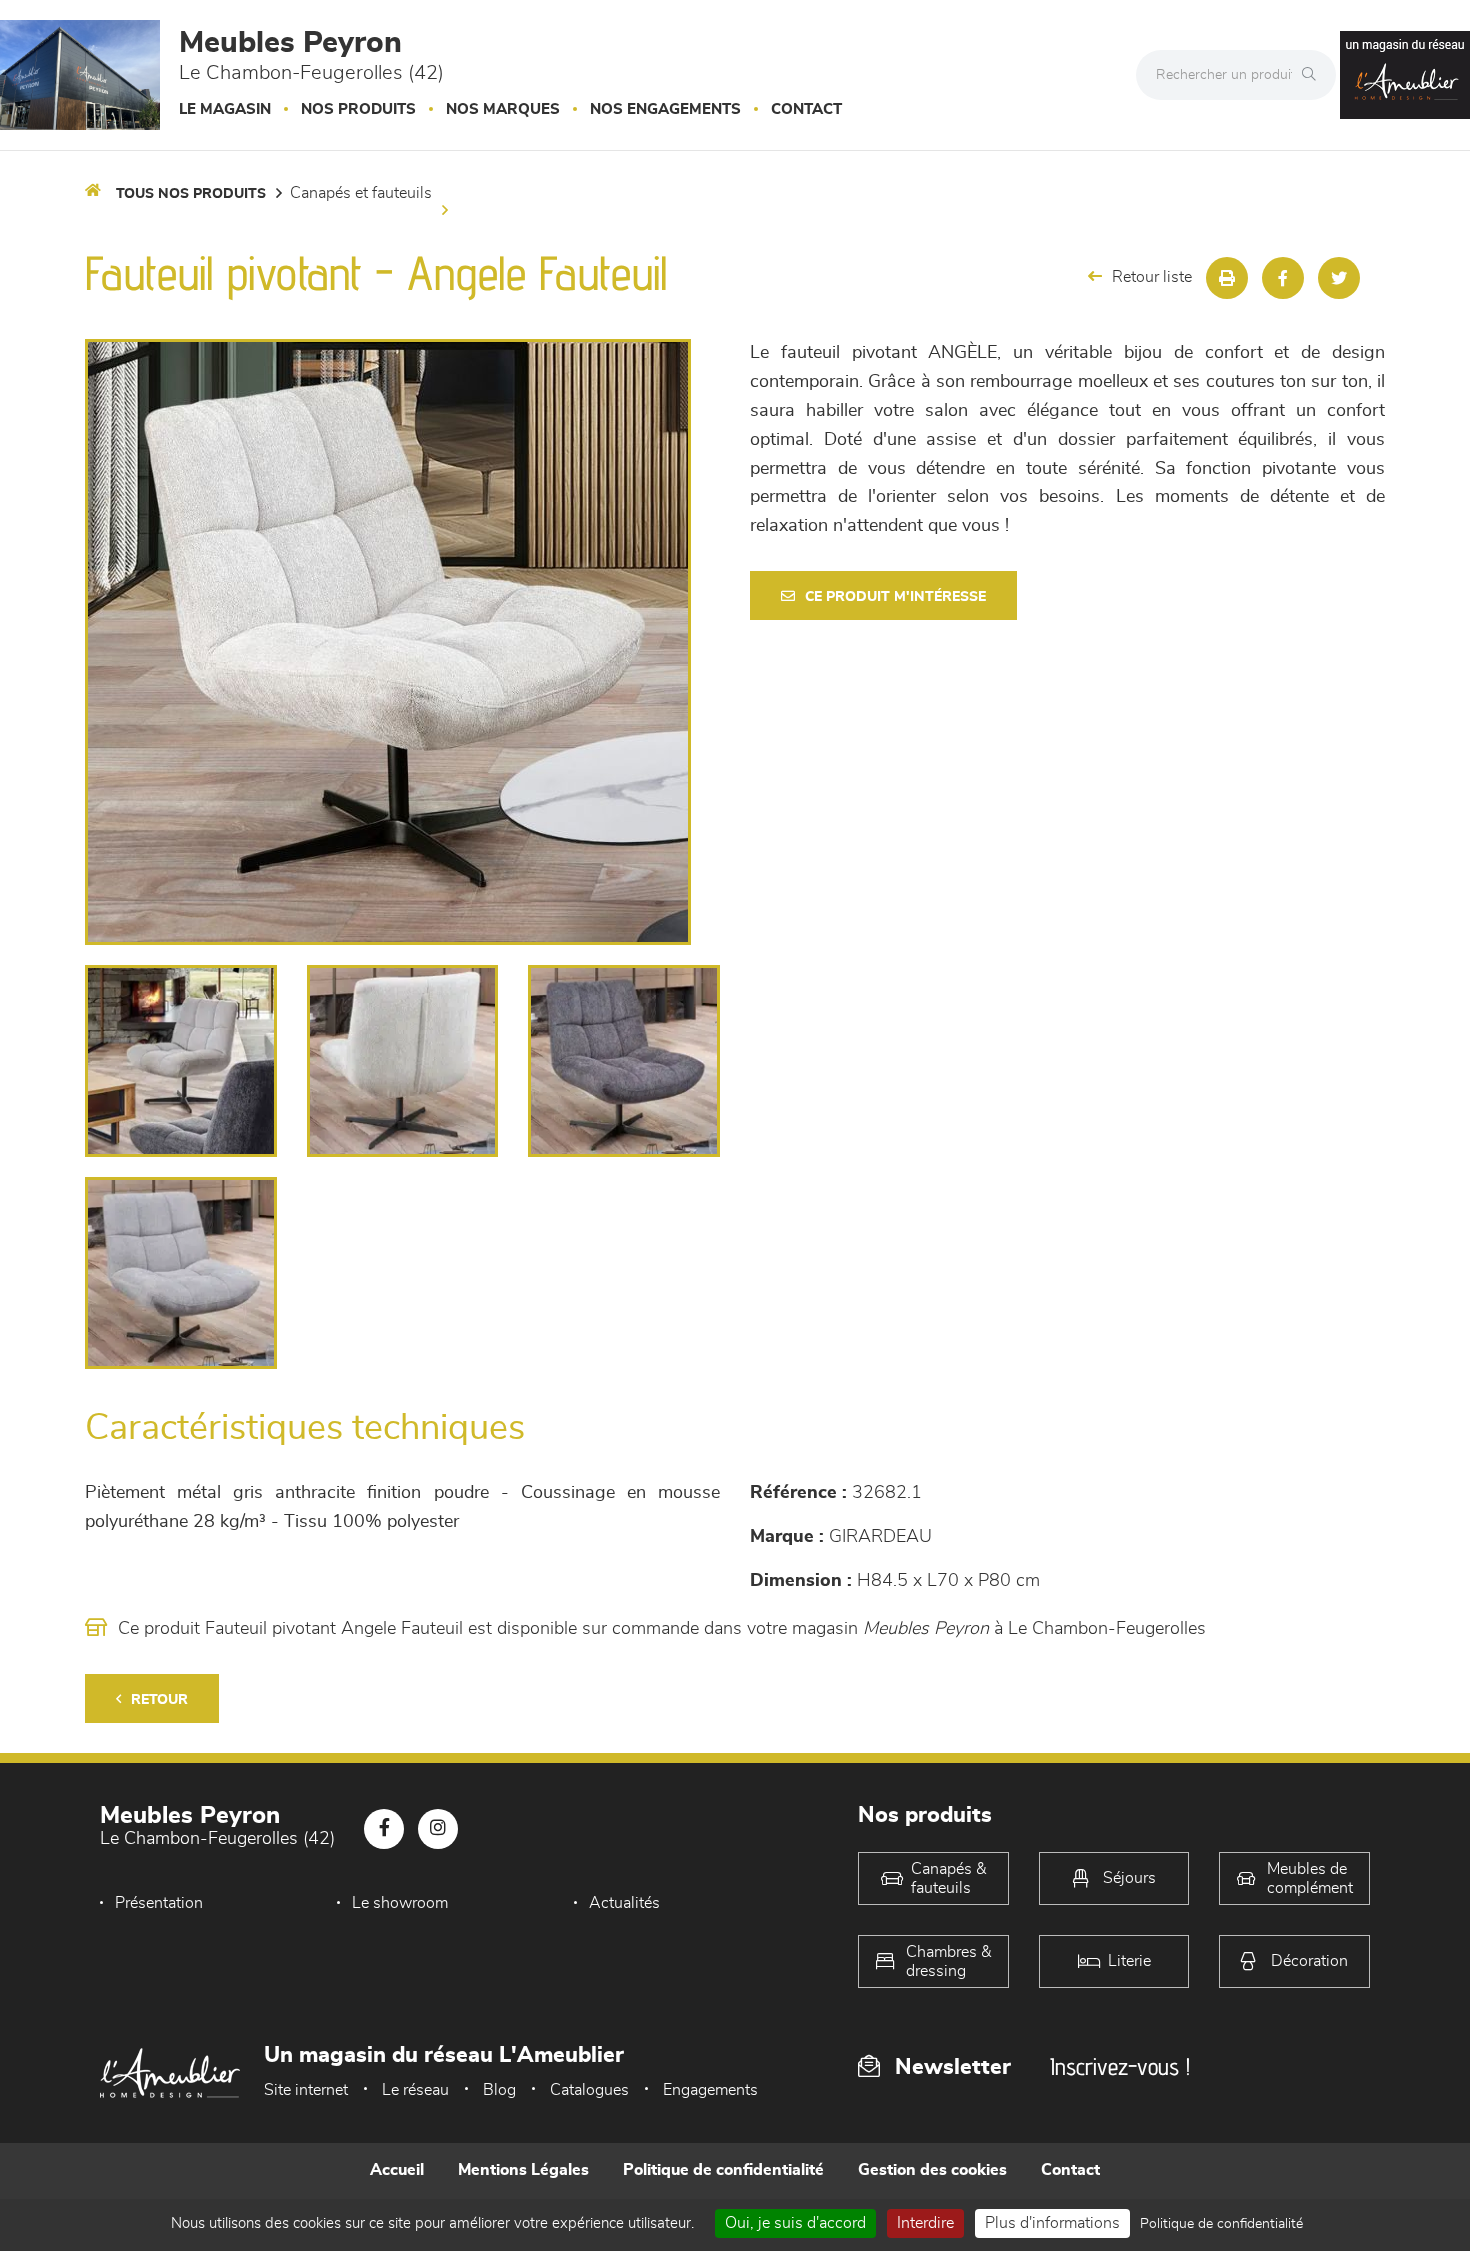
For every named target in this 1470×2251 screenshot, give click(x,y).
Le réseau (415, 2090)
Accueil (397, 2170)
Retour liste (1152, 277)
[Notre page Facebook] (384, 1829)
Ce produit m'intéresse (895, 597)
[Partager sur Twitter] (1339, 278)
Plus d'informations (1052, 2223)
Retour (159, 1700)
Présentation (159, 1903)
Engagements (710, 2090)
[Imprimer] (1227, 278)
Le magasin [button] (225, 109)
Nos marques (503, 109)
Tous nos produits (191, 194)
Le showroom (400, 1903)
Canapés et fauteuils (361, 193)
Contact (806, 109)
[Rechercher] (1314, 75)
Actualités (624, 1903)
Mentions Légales (523, 2170)
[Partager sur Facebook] (1283, 278)
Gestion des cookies (932, 2170)
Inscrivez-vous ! (1120, 2066)
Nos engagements (665, 109)
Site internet (306, 2090)
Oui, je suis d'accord (795, 2223)
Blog (499, 2090)
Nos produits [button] (358, 109)
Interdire (925, 2223)
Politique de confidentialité (723, 2170)
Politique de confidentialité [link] (1221, 2224)
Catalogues (589, 2090)
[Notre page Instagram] (438, 1829)
